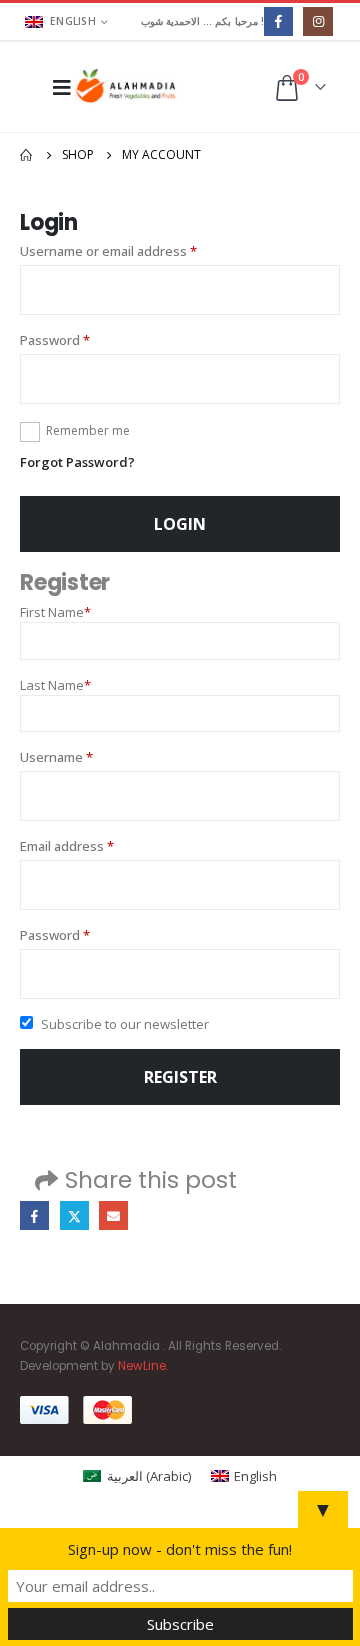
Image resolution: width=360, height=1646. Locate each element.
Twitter (74, 1215)
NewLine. (143, 1366)
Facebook (34, 1215)
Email (113, 1215)
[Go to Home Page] (27, 155)
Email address (94, 845)
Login (180, 524)
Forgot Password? (77, 462)
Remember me (88, 430)
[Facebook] (278, 21)
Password (82, 339)
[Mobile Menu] (55, 87)
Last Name (55, 685)
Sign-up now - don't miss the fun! (180, 1549)
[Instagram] (317, 21)
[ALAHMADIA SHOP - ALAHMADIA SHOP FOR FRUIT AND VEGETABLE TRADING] (126, 86)
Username (84, 756)
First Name (55, 612)
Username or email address (136, 250)
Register (180, 1077)
